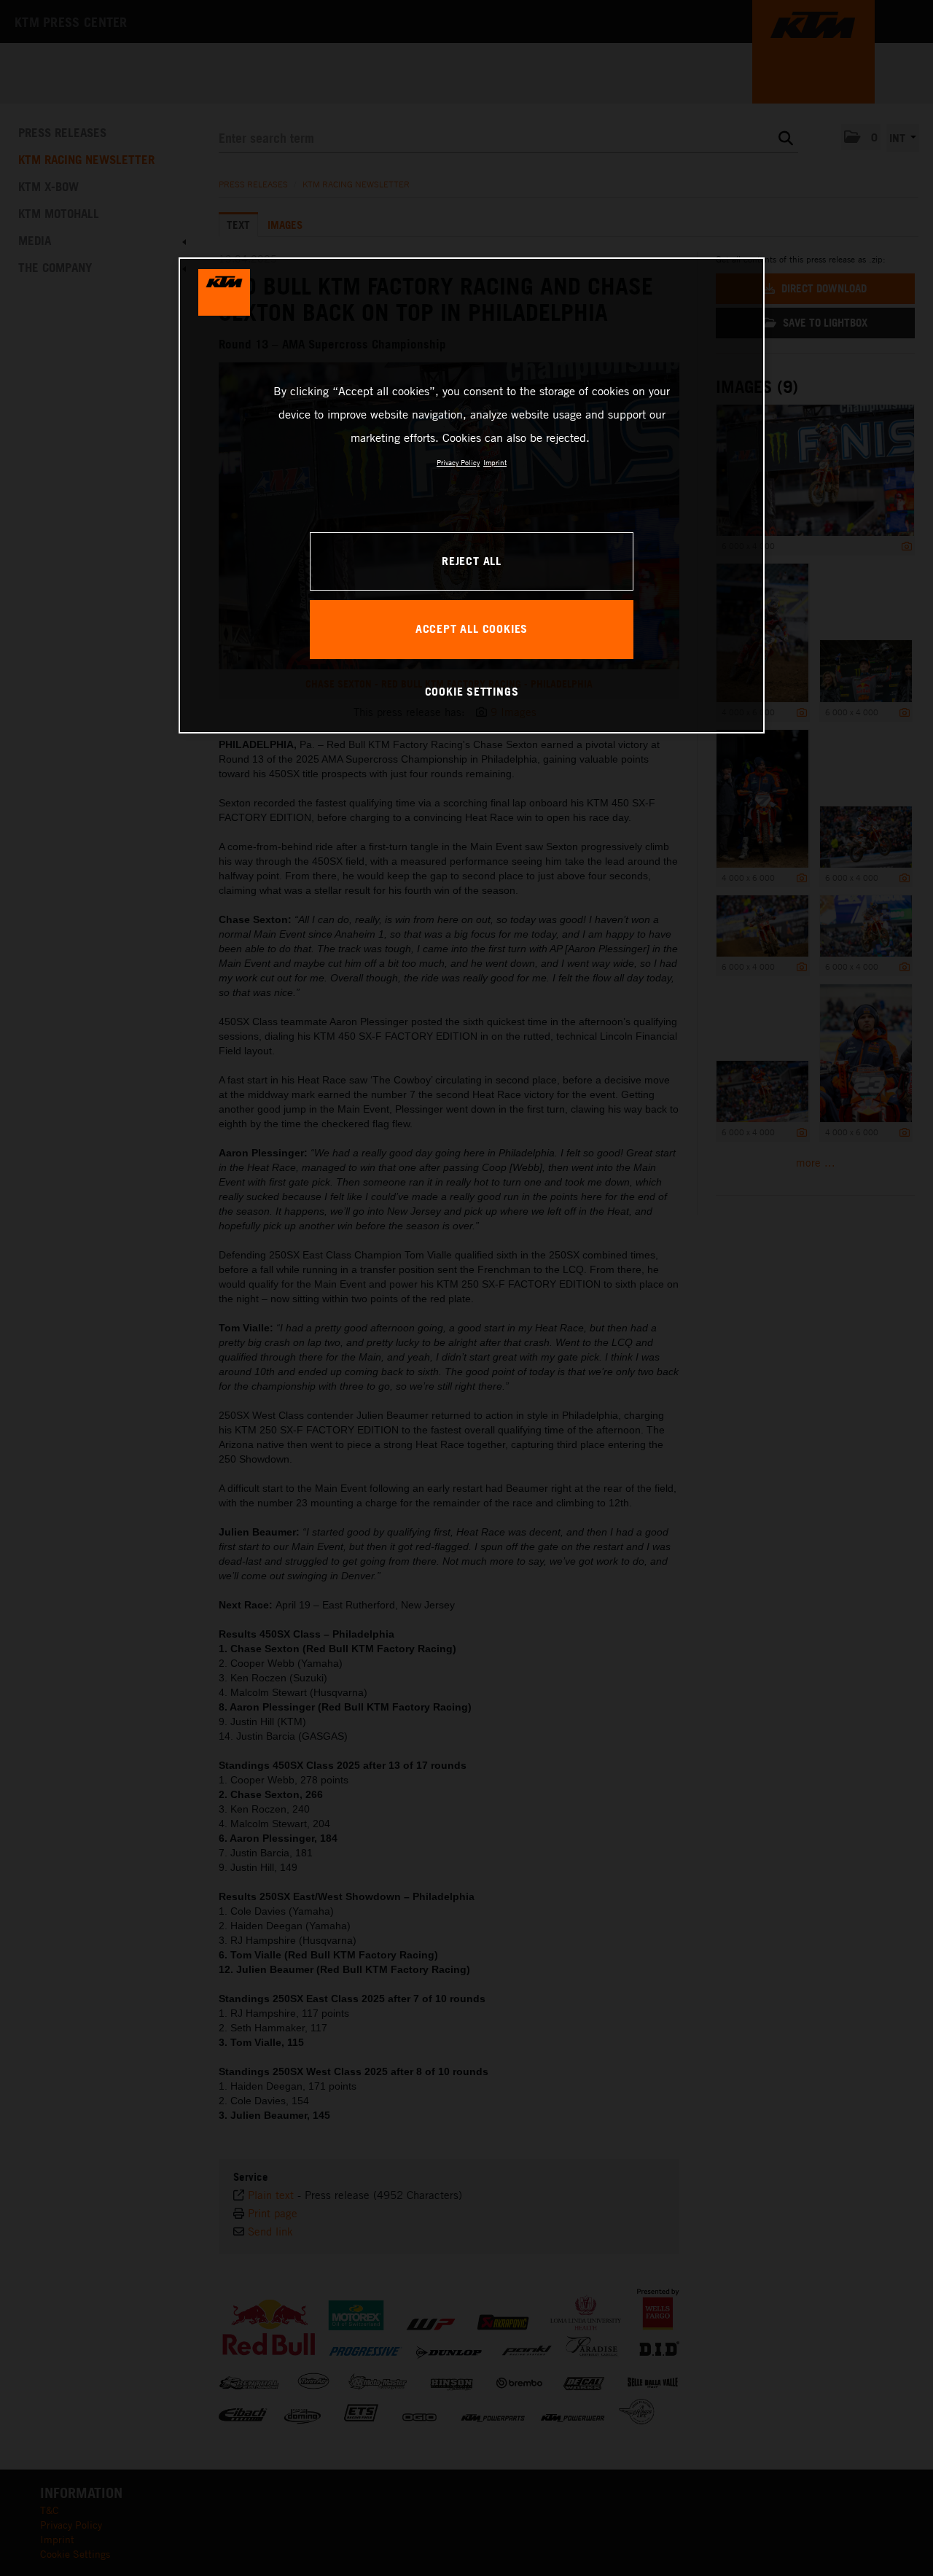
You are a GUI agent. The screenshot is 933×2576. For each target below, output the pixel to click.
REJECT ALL (472, 561)
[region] (472, 495)
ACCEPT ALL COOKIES (472, 629)
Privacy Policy (458, 462)
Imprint (495, 462)
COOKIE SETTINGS (472, 691)
